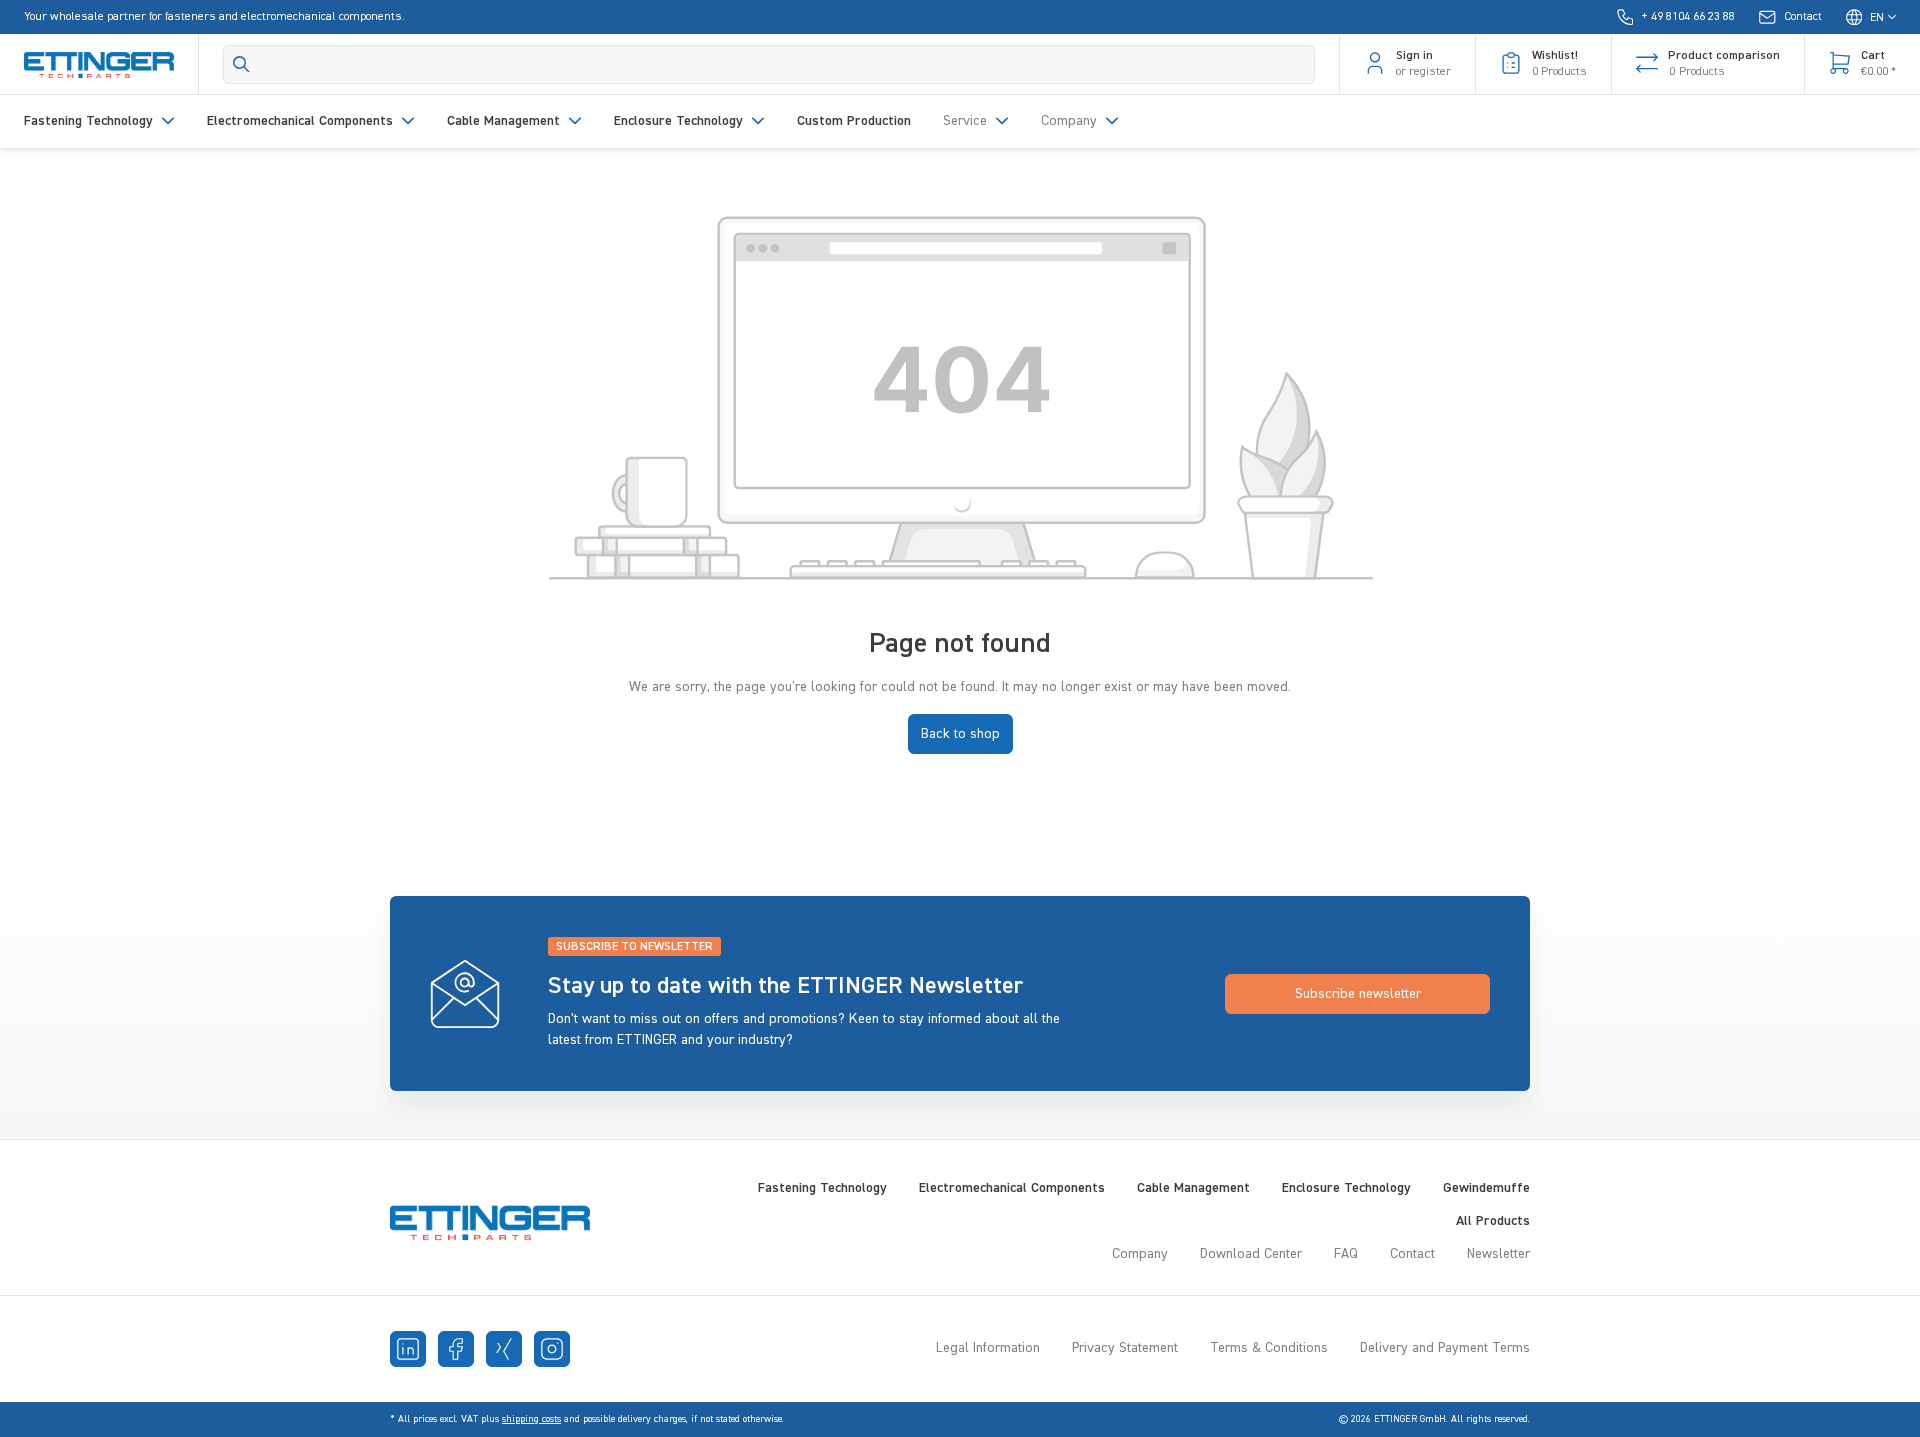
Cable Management (1193, 1188)
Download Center (1251, 1254)
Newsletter (1498, 1254)
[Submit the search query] (241, 64)
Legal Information (988, 1348)
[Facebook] (456, 1349)
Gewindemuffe (1486, 1188)
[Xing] (504, 1349)
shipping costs (531, 1419)
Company (1140, 1254)
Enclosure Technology (1346, 1188)
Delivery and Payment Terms (1445, 1348)
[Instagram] (552, 1349)
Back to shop (960, 734)
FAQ (1346, 1254)
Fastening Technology (822, 1188)
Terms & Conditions (1269, 1348)
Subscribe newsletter (1358, 994)
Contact (1412, 1254)
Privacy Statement (1125, 1348)
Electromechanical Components (1012, 1188)
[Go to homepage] (99, 64)
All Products (1493, 1221)
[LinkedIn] (408, 1349)
